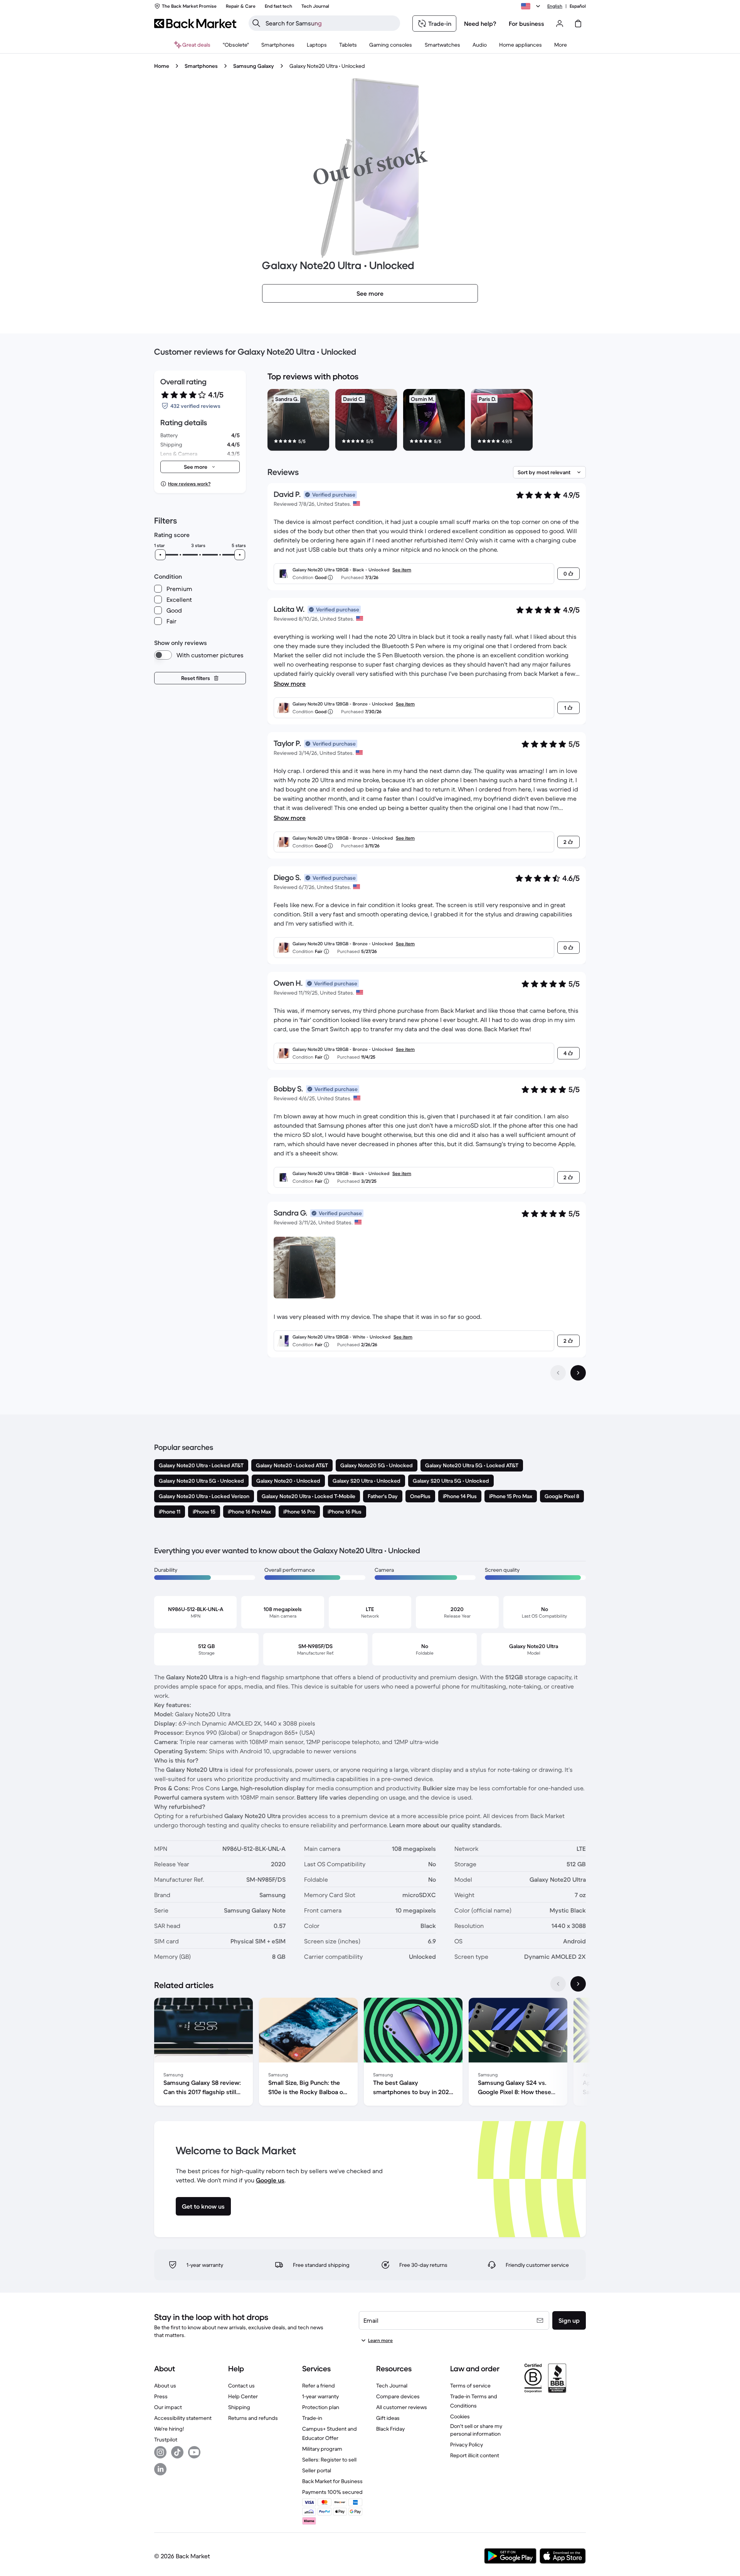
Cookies (460, 2416)
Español (578, 6)
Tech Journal (392, 2386)
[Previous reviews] (558, 1373)
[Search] (256, 23)
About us (165, 2386)
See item (402, 570)
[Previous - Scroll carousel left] (558, 1984)
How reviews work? (189, 484)
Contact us (241, 2386)
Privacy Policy (467, 2445)
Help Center (243, 2396)
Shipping (239, 2407)
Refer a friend (319, 2386)
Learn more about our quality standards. (446, 1825)
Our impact (168, 2407)
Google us (270, 2180)
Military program (322, 2449)
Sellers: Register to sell (329, 2460)
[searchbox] (330, 23)
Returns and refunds (253, 2418)
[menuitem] (278, 45)
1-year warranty (320, 2396)
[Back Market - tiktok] (177, 2452)
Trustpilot (166, 2440)
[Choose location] (532, 6)
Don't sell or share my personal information (476, 2430)
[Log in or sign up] (560, 24)
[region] (427, 421)
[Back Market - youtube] (194, 2452)
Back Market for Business (332, 2481)
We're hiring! (169, 2429)
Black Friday (390, 2429)
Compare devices (398, 2396)
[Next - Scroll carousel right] (578, 1984)
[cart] (578, 24)
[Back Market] (195, 24)
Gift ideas (388, 2418)
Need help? (480, 24)
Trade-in (312, 2418)
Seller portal (317, 2470)
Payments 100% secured (332, 2492)
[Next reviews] (578, 1373)
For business (526, 24)
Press (161, 2396)
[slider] (160, 555)
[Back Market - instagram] (160, 2452)
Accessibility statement (183, 2418)
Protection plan (321, 2407)
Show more (290, 684)
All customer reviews (402, 2407)
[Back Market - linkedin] (160, 2469)
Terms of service (470, 2386)
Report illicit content (475, 2455)
